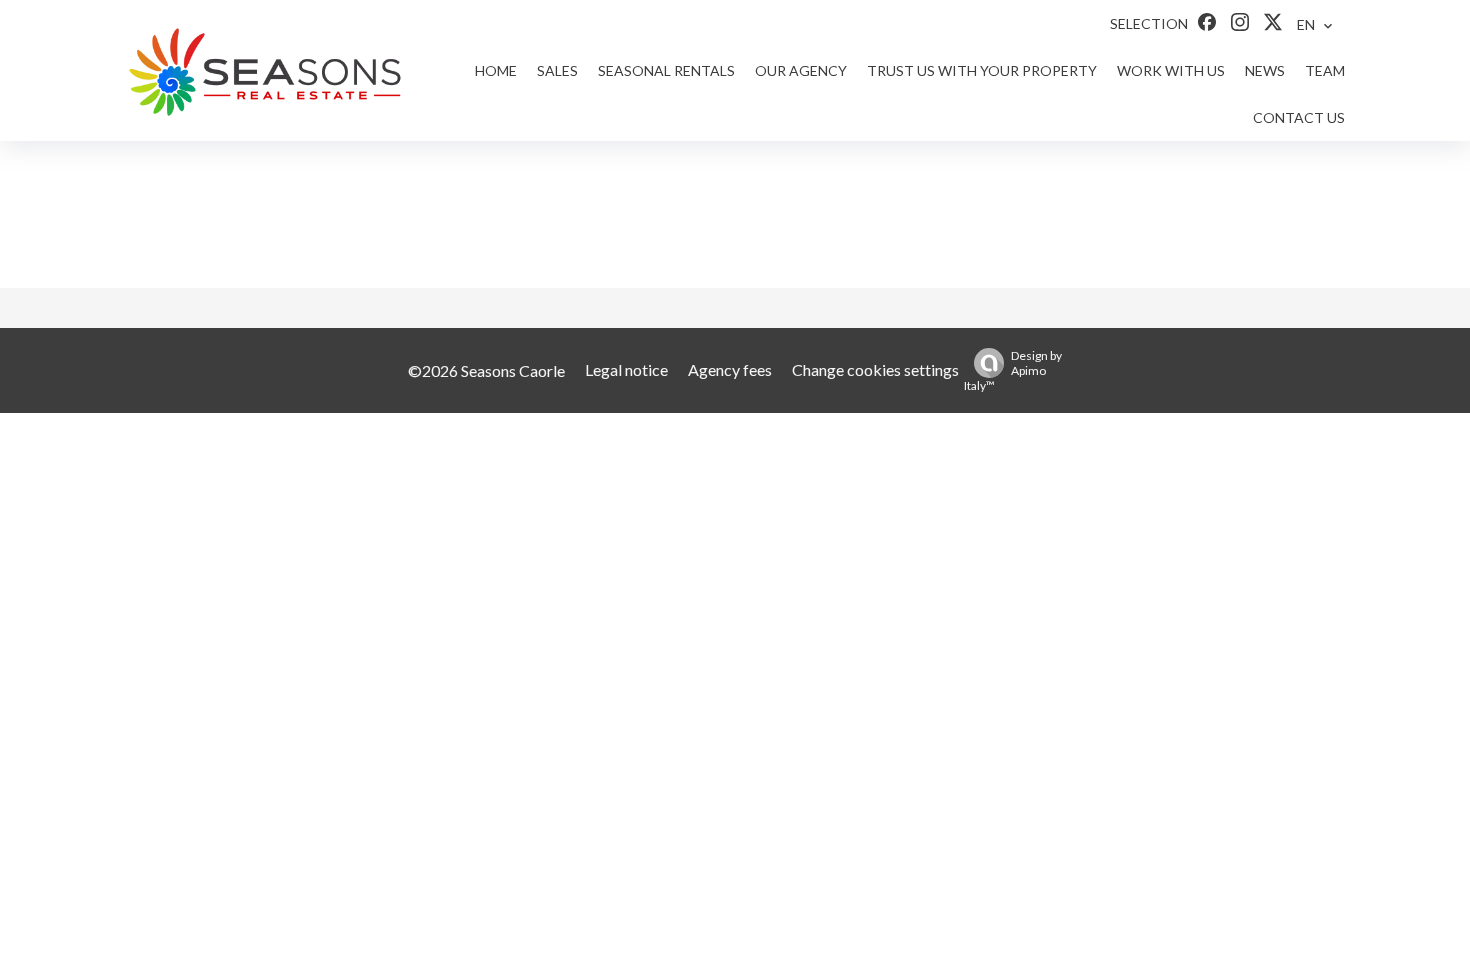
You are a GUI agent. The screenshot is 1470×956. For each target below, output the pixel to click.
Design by (1013, 370)
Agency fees (730, 369)
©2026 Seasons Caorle (486, 370)
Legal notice (626, 369)
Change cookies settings (875, 369)
